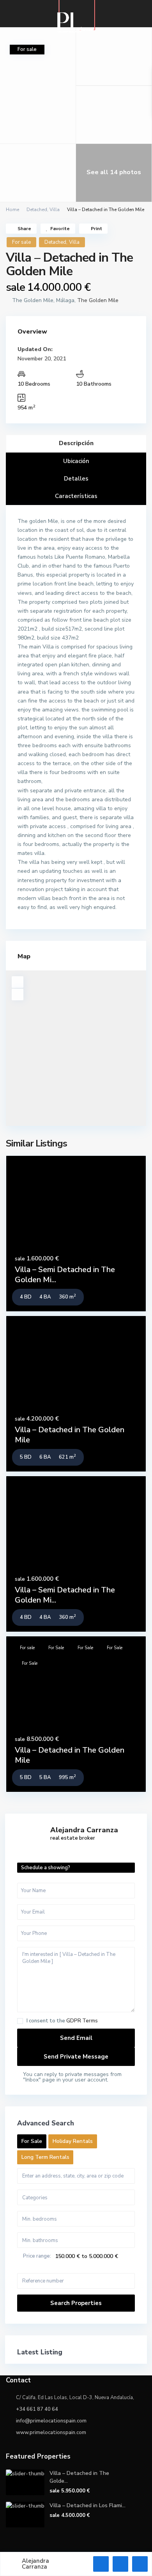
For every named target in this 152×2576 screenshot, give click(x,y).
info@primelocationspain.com (51, 2421)
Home (12, 210)
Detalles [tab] (76, 479)
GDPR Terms (82, 2021)
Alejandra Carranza (84, 1830)
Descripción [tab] (76, 443)
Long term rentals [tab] (45, 2157)
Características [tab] (76, 496)
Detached (37, 210)
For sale (21, 242)
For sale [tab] (32, 2141)
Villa (55, 210)
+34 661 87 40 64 (37, 2409)
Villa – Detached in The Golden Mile (70, 1435)
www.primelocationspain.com (51, 2433)
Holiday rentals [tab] (73, 2141)
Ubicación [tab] (76, 461)
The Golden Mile (98, 300)
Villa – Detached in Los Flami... (87, 2505)
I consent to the (62, 2021)
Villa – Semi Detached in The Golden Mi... (65, 1275)
